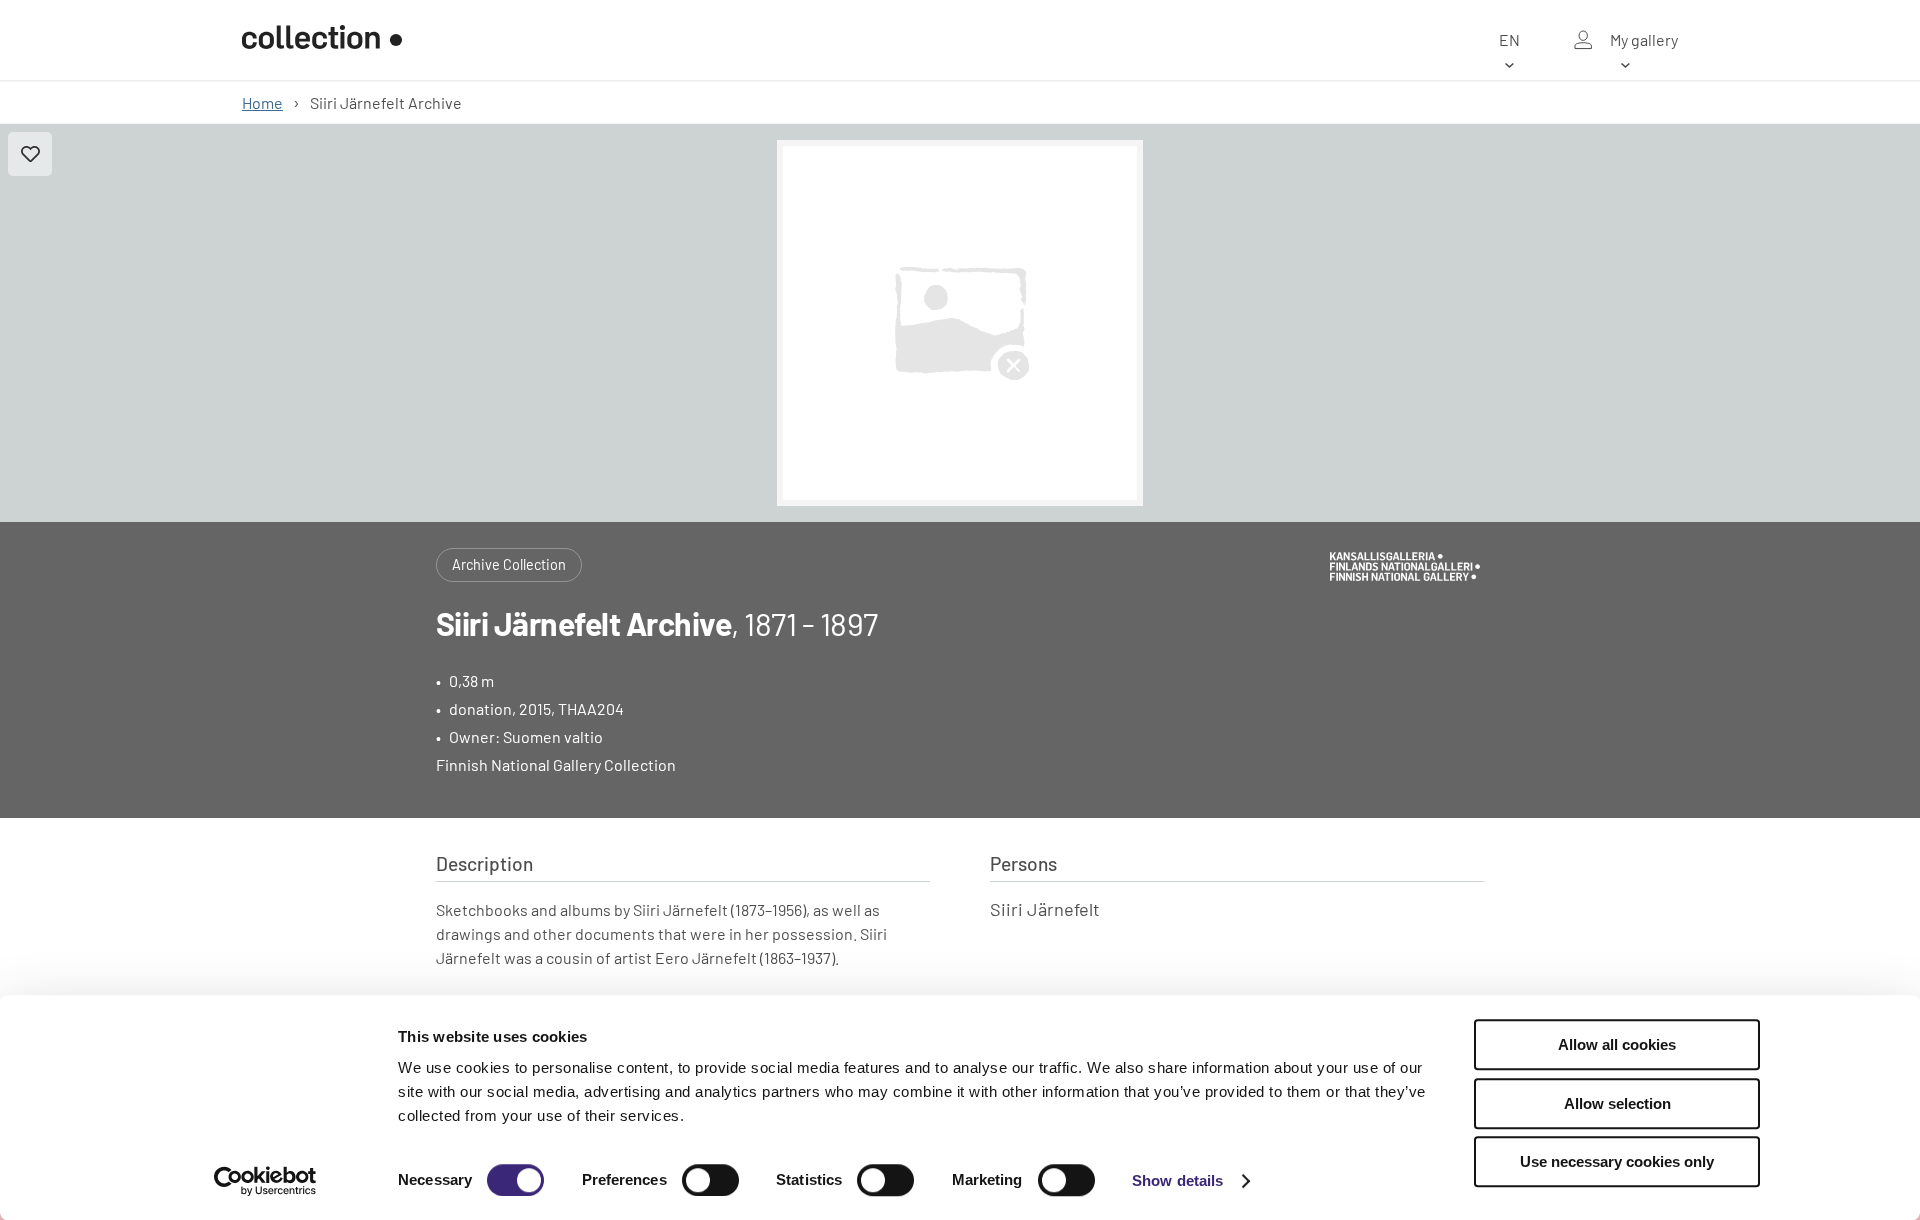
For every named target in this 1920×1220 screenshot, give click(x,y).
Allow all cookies (1617, 1044)
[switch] (710, 1180)
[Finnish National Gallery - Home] (322, 40)
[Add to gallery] (30, 154)
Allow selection (1617, 1103)
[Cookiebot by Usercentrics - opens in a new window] (265, 1181)
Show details (1177, 1180)
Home (262, 102)
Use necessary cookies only (1617, 1161)
